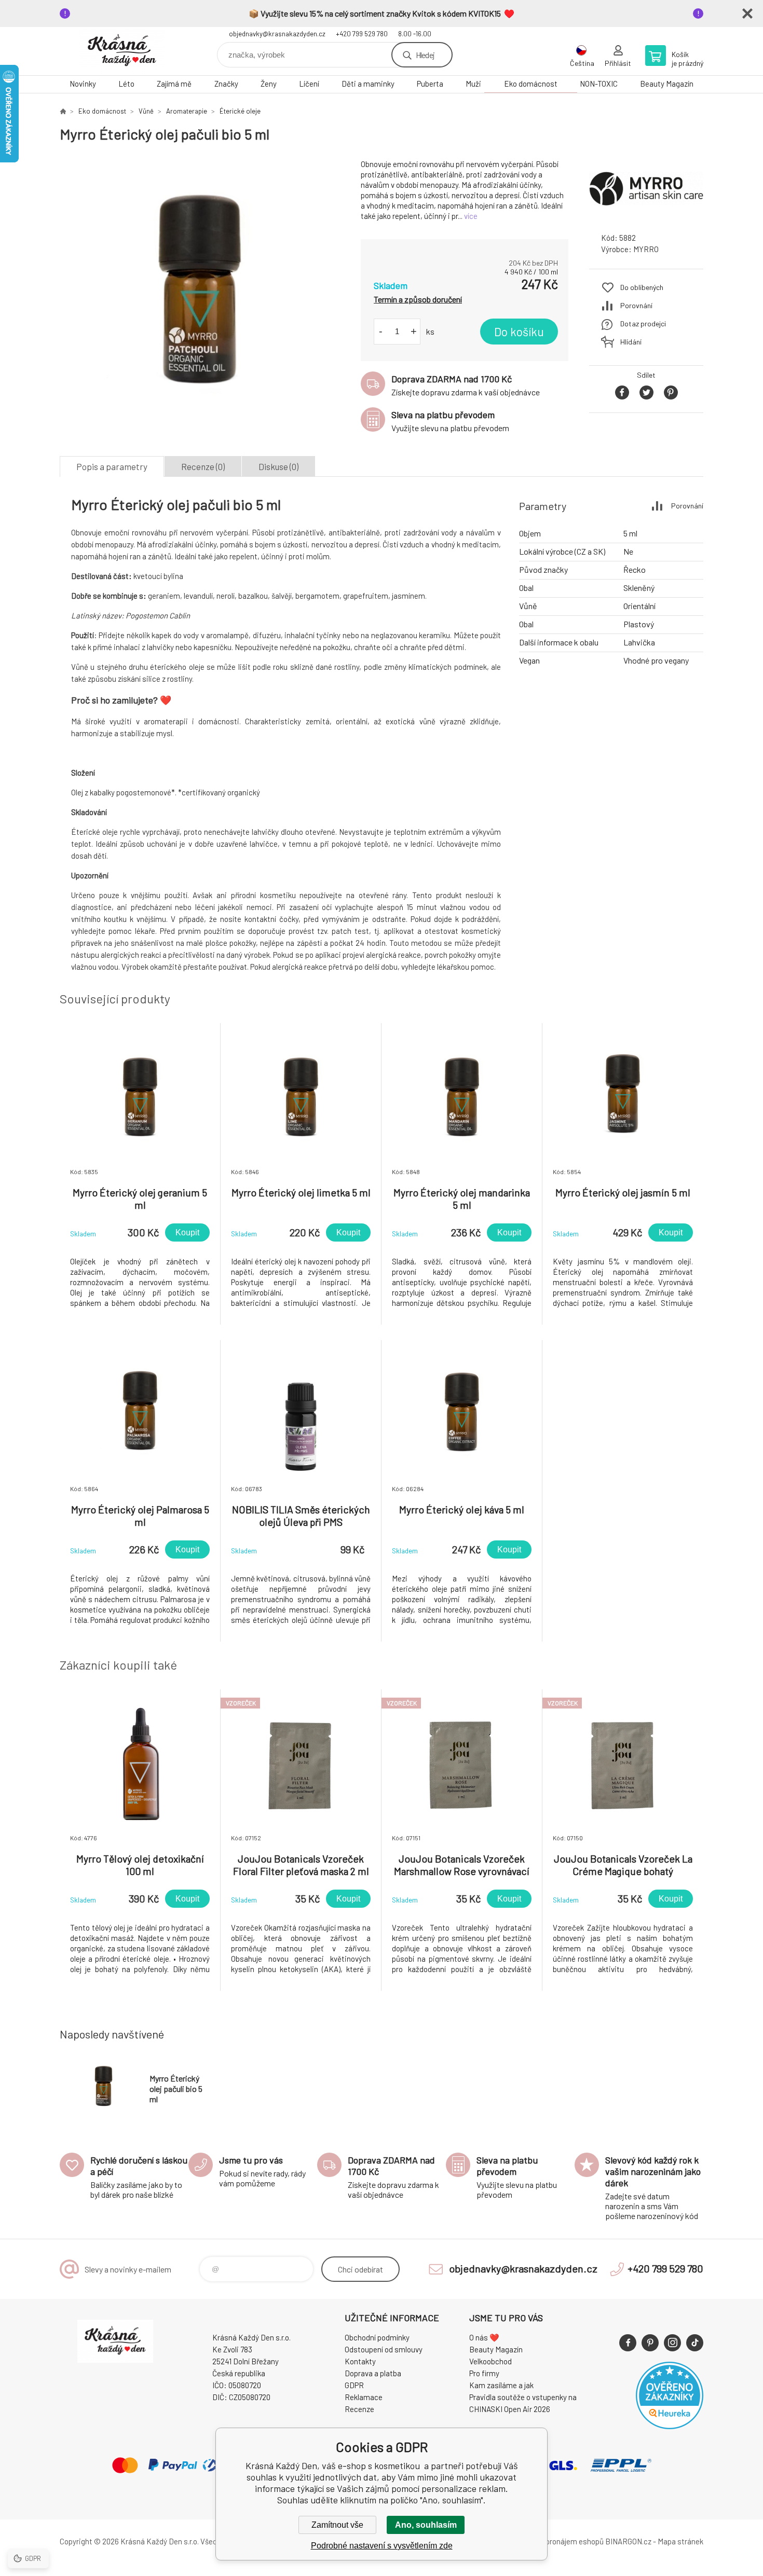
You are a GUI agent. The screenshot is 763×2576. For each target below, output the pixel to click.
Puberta (430, 84)
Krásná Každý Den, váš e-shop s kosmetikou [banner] (122, 51)
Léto (126, 84)
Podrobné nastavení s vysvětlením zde (382, 2546)
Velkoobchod (491, 2361)
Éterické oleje (240, 111)
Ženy (269, 84)
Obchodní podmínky (377, 2337)
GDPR (354, 2385)
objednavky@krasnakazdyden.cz (277, 34)
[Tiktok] (695, 2343)
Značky (226, 84)
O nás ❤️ (484, 2337)
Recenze (359, 2409)
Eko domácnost (531, 84)
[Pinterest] (650, 2343)
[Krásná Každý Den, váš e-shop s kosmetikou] (63, 111)
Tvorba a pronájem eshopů (560, 2541)
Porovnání (636, 305)
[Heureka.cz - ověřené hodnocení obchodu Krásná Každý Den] (670, 2426)
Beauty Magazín (667, 84)
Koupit (187, 1232)
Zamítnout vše (337, 2525)
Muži (473, 84)
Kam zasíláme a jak (501, 2385)
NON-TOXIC (599, 84)
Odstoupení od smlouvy (384, 2349)
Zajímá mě (174, 84)
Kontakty (360, 2361)
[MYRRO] (646, 215)
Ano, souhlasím (426, 2525)
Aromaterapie (187, 111)
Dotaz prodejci (643, 323)
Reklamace (364, 2397)
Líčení (309, 84)
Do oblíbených (642, 287)
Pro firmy (484, 2373)
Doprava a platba (373, 2373)
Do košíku (519, 332)
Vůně (146, 111)
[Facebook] (628, 2343)
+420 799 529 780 (362, 34)
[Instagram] (672, 2343)
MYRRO (646, 249)
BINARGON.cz (628, 2541)
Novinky (83, 84)
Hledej (425, 55)
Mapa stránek (680, 2541)
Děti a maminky (368, 84)
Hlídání (631, 342)
